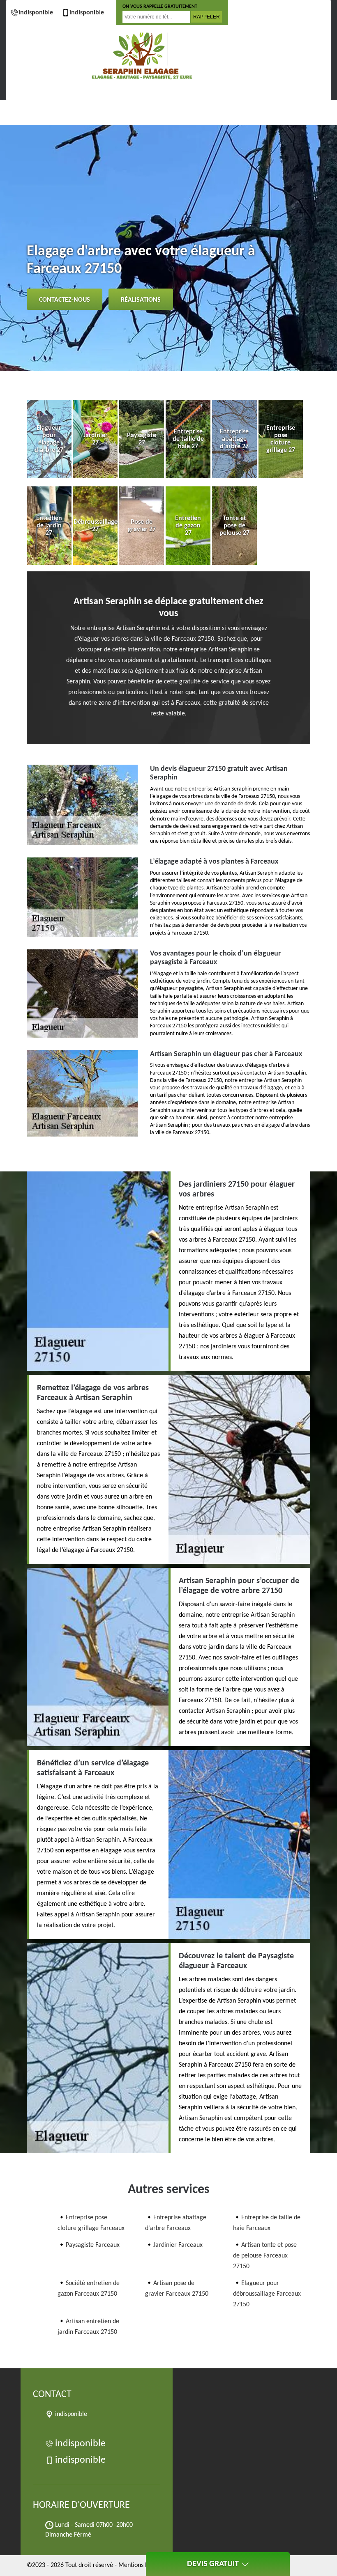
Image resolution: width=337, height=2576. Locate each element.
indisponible (36, 13)
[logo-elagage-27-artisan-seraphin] (142, 56)
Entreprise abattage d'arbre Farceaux (176, 2223)
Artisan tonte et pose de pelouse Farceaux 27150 (265, 2256)
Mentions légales (141, 2565)
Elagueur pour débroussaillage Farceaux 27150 (267, 2294)
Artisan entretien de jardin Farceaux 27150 (88, 2327)
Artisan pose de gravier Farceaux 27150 (177, 2289)
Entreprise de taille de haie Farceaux (267, 2223)
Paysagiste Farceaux (93, 2245)
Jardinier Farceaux (178, 2245)
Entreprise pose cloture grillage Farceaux (91, 2223)
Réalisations (141, 300)
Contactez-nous (65, 300)
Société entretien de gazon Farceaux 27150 (89, 2289)
